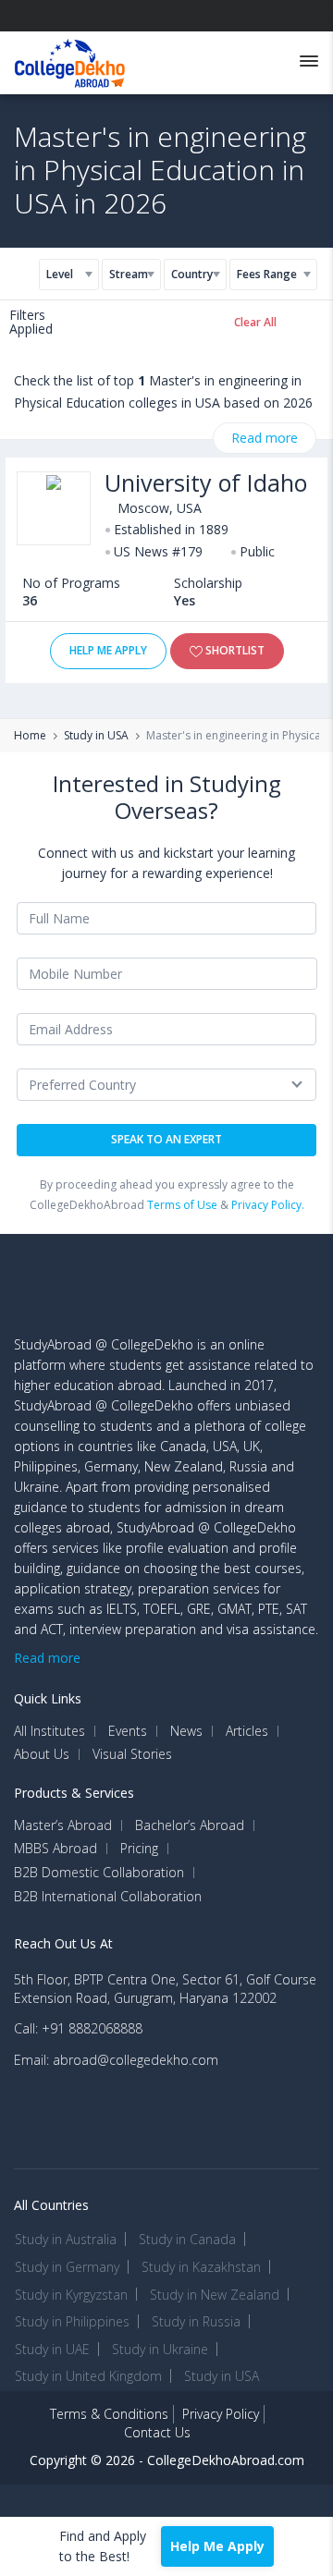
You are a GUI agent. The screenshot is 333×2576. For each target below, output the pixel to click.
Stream (128, 274)
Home (30, 736)
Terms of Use (182, 1205)
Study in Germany (67, 2267)
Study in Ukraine (160, 2349)
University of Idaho (206, 483)
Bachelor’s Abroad (190, 1825)
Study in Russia (196, 2321)
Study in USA (96, 736)
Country (191, 274)
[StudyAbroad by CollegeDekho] (70, 60)
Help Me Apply (108, 650)
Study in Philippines (72, 2321)
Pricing (139, 1849)
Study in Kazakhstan (201, 2267)
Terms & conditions (109, 2414)
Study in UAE (52, 2349)
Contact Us (157, 2432)
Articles (247, 1731)
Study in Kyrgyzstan (71, 2295)
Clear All (255, 322)
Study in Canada (187, 2239)
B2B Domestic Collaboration (99, 1873)
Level (60, 274)
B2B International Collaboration (108, 1897)
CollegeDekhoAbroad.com (226, 2460)
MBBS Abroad (55, 1849)
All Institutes (49, 1731)
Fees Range (267, 274)
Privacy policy (221, 2414)
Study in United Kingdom (88, 2376)
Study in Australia (66, 2239)
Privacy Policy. (268, 1205)
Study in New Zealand (215, 2295)
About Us (42, 1754)
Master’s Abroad (63, 1825)
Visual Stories (132, 1754)
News (186, 1731)
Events (128, 1731)
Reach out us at (63, 1943)
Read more (265, 438)
